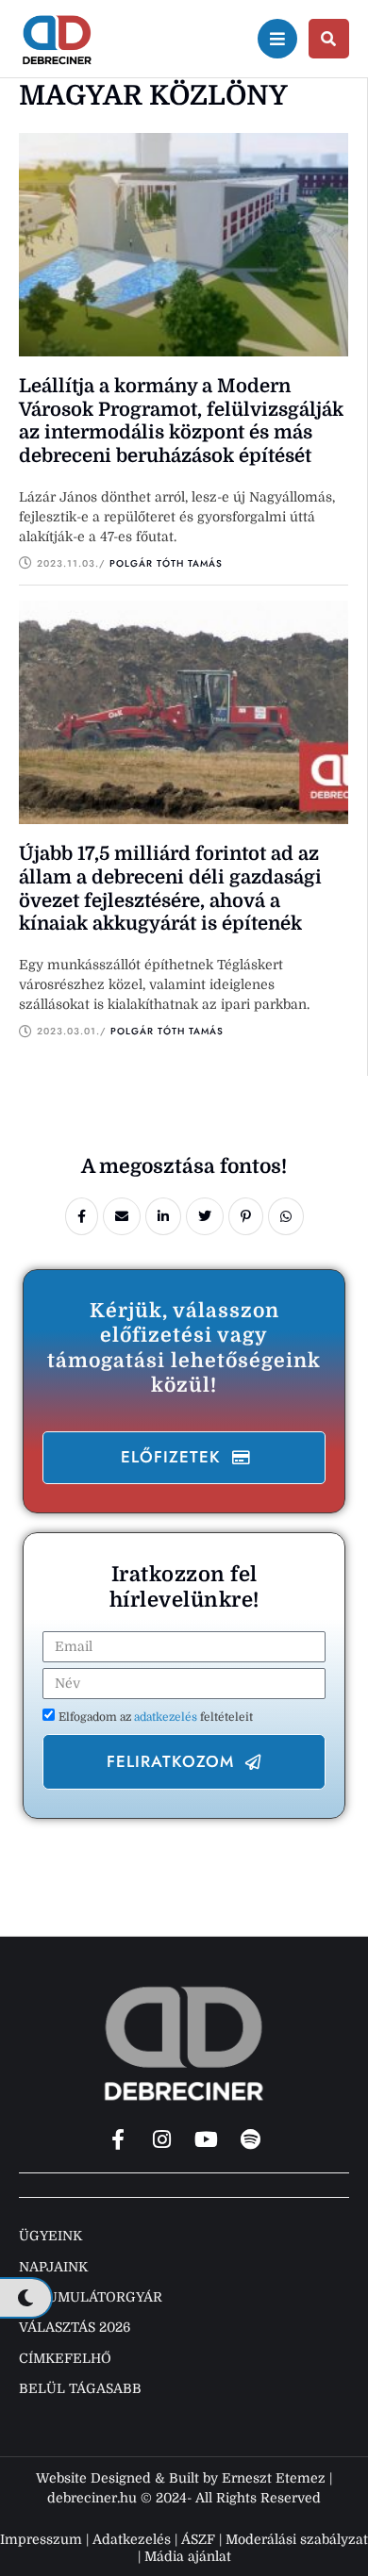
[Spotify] (251, 2139)
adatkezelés (167, 1717)
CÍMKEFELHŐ (65, 2358)
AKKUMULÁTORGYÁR (91, 2297)
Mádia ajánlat (188, 2556)
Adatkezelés (132, 2539)
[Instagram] (162, 2139)
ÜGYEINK (50, 2236)
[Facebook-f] (118, 2139)
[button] (184, 1458)
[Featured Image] (184, 245)
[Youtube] (207, 2139)
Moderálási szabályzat (297, 2539)
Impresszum (41, 2539)
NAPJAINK (53, 2267)
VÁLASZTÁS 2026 (75, 2327)
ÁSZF (198, 2539)
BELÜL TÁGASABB (80, 2388)
